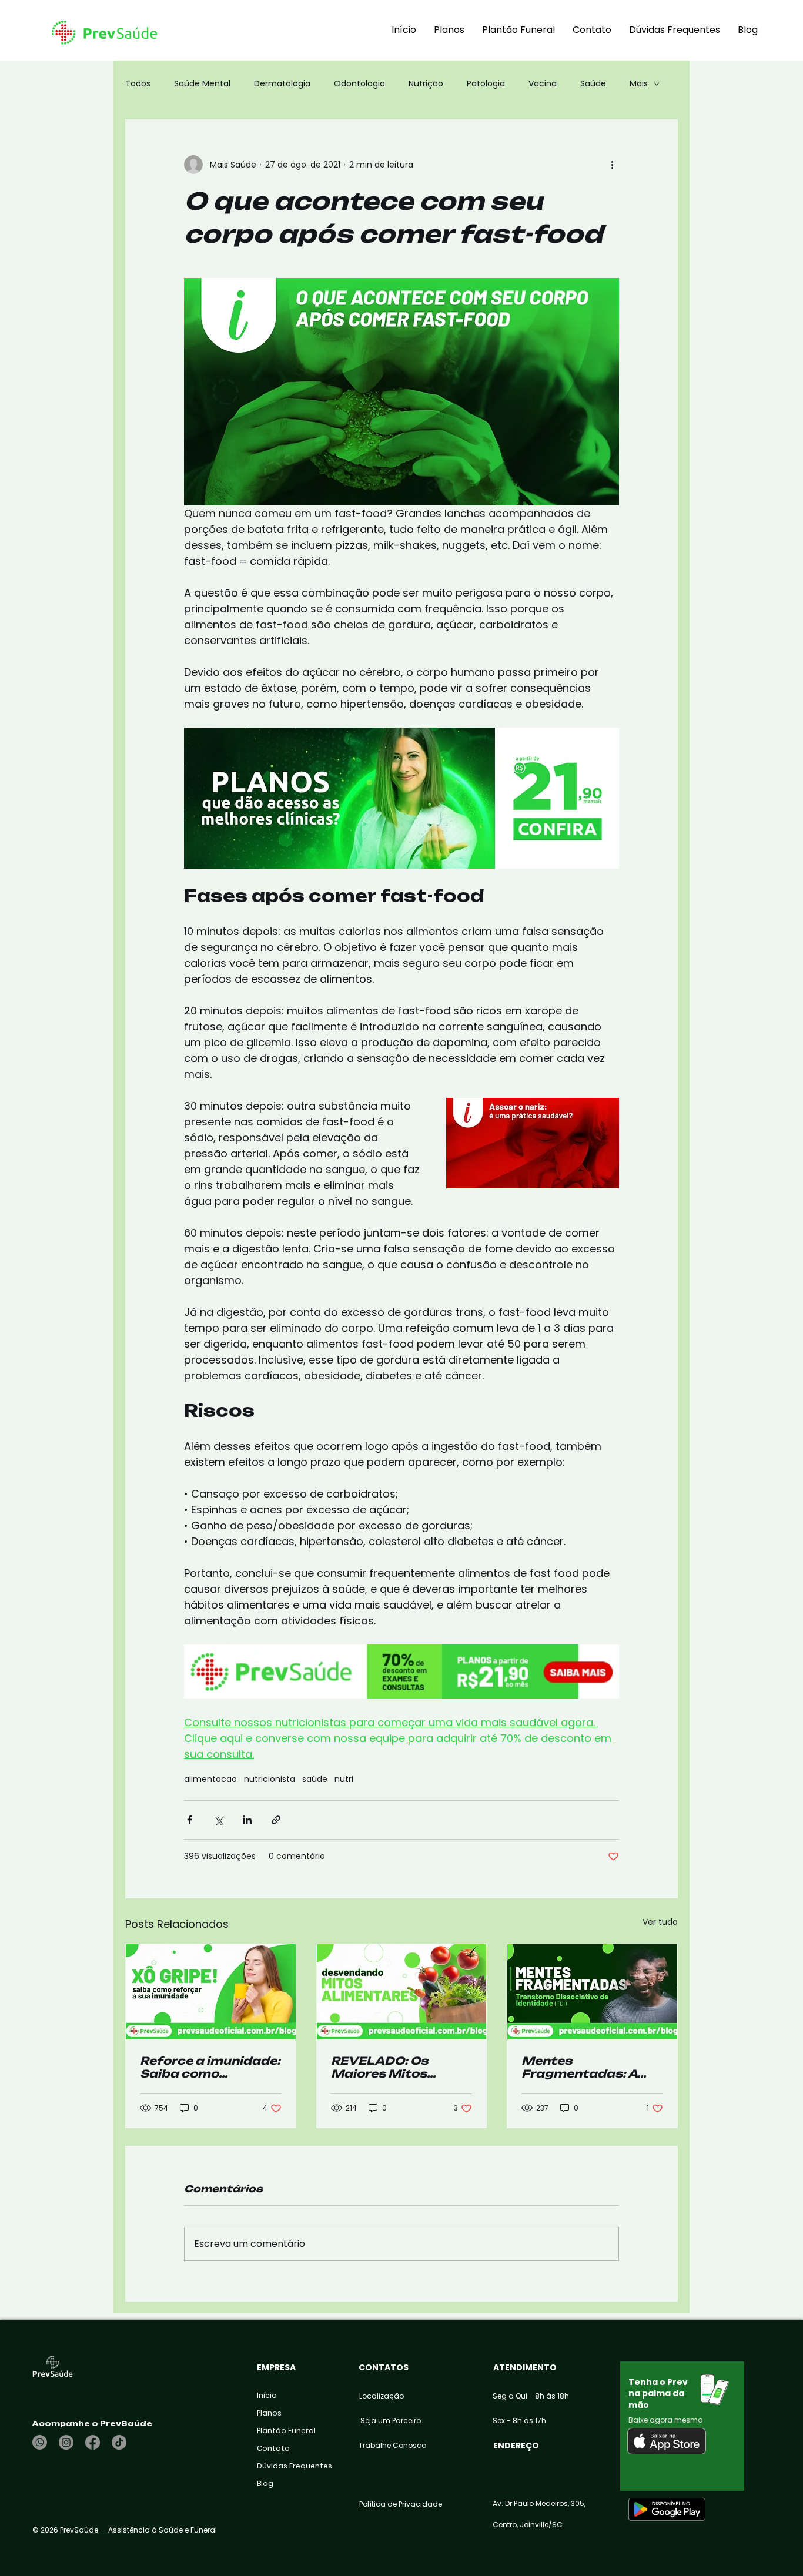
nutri (344, 1779)
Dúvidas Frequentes (285, 2466)
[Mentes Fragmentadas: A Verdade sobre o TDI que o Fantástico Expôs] (592, 1992)
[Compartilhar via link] (276, 1820)
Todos (138, 84)
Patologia (486, 84)
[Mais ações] (612, 165)
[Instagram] (66, 2442)
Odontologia (359, 84)
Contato (273, 2448)
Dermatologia (282, 84)
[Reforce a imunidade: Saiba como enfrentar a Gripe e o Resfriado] (211, 1992)
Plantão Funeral (285, 2431)
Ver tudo (660, 1922)
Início (267, 2395)
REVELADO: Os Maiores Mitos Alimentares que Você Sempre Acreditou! (386, 2067)
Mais (639, 84)
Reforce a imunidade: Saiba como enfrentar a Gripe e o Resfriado (210, 2067)
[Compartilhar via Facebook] (190, 1820)
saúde (315, 1779)
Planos (269, 2413)
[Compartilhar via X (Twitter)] (218, 1820)
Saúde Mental (202, 84)
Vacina (543, 84)
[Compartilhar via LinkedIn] (247, 1820)
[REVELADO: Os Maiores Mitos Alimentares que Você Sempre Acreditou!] (402, 1992)
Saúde (593, 84)
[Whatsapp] (40, 2442)
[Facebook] (93, 2442)
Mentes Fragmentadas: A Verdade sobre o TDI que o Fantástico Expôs (587, 2067)
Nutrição (426, 84)
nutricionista (270, 1779)
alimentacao (210, 1779)
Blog (265, 2483)
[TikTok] (119, 2442)
